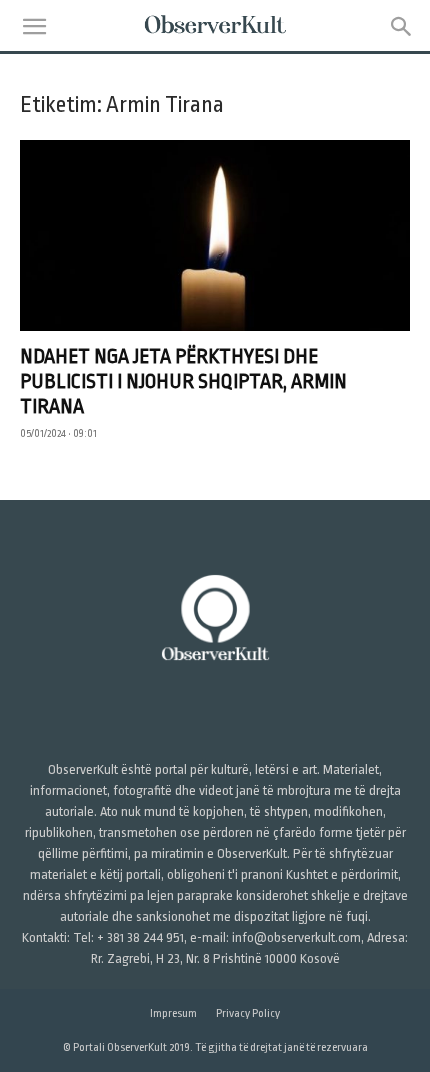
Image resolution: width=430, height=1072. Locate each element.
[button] (34, 27)
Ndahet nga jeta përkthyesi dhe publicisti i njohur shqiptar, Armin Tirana (183, 381)
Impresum (173, 1013)
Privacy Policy (248, 1013)
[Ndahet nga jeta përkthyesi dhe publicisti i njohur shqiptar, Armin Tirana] (215, 235)
